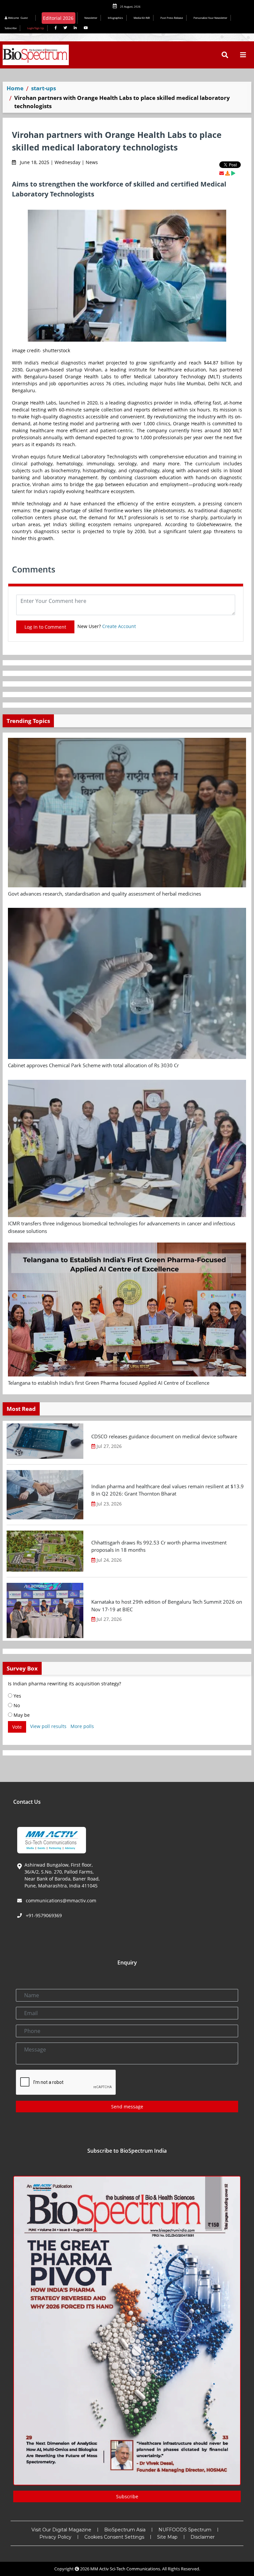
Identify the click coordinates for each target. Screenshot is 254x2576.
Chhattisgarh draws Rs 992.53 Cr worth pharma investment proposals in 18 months (159, 1546)
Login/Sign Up (36, 28)
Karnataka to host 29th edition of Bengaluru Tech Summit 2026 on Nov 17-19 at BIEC (167, 1605)
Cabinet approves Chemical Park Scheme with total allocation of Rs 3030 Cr (93, 1065)
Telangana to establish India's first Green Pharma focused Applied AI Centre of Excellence (109, 1383)
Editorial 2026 (58, 18)
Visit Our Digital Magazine (61, 2530)
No (16, 1705)
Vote (17, 1727)
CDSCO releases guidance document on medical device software (164, 1436)
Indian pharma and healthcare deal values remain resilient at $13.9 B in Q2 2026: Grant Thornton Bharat (168, 1490)
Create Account (119, 626)
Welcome (18, 18)
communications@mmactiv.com (60, 1900)
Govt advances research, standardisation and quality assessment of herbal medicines (105, 894)
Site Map (167, 2537)
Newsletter (91, 18)
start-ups (43, 88)
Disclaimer (203, 2537)
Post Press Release (172, 18)
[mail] (222, 173)
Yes (17, 1696)
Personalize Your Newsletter (210, 18)
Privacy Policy (55, 2537)
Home (15, 88)
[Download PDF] (228, 173)
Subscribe (11, 28)
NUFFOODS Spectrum (185, 2530)
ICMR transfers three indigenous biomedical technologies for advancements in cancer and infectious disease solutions (122, 1227)
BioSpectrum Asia (125, 2530)
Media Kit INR (142, 18)
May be (21, 1715)
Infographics (115, 18)
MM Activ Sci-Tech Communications (125, 2569)
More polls (82, 1727)
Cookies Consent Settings (114, 2537)
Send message (127, 2107)
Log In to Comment (45, 627)
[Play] (233, 173)
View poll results (48, 1727)
